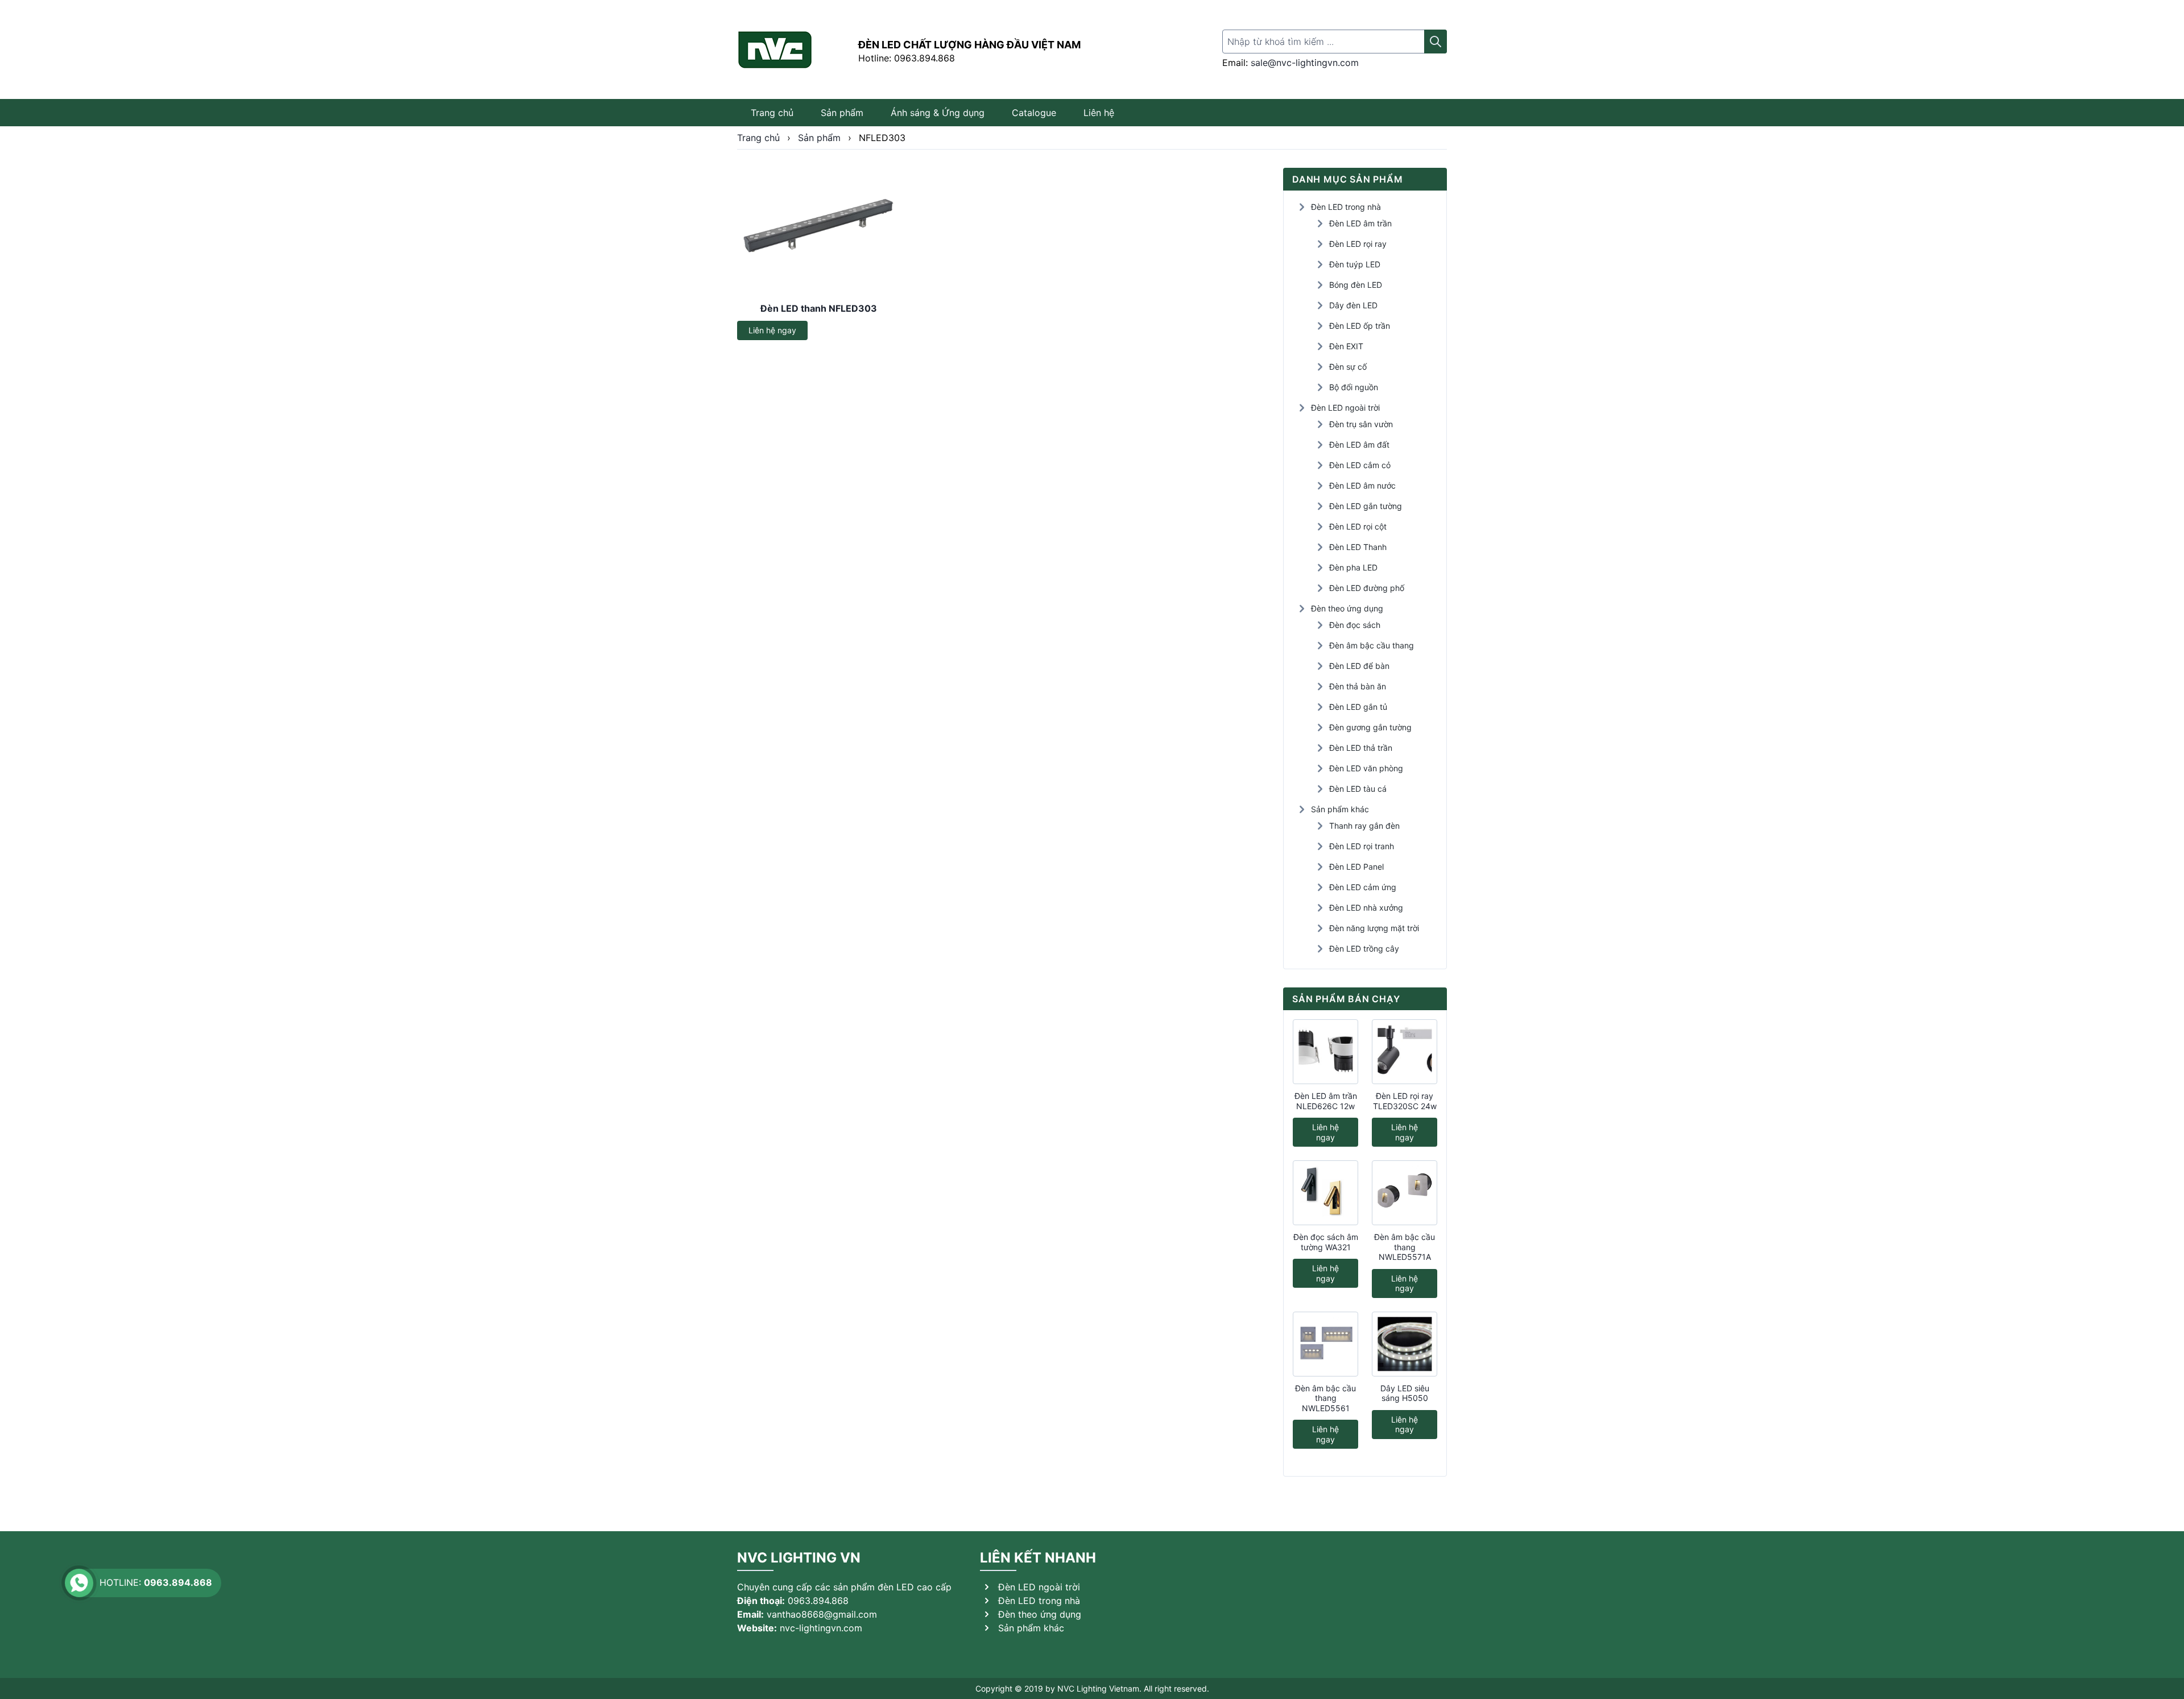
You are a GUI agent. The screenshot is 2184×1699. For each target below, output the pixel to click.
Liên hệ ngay (772, 330)
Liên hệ (1099, 113)
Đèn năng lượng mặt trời (1374, 928)
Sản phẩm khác (1340, 809)
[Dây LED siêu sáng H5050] (1405, 1344)
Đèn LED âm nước (1362, 485)
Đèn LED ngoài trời (1345, 408)
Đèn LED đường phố (1367, 588)
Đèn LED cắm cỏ (1360, 465)
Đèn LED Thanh (1358, 547)
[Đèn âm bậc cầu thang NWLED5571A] (1405, 1193)
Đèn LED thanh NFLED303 (819, 308)
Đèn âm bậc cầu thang (1372, 645)
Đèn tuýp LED (1355, 264)
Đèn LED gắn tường (1366, 506)
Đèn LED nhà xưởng (1366, 908)
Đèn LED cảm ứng (1363, 887)
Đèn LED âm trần (1360, 223)
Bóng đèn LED (1356, 285)
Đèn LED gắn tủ (1358, 707)
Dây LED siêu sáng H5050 (1405, 1393)
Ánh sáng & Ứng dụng (938, 113)
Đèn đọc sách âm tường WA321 (1326, 1242)
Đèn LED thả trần (1361, 748)
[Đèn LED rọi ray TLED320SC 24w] (1405, 1052)
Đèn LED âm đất (1359, 445)
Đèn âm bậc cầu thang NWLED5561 (1325, 1398)
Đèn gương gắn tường (1370, 727)
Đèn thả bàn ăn (1358, 686)
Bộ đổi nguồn (1354, 387)
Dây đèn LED (1353, 305)
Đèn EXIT (1346, 346)
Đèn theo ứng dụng (1347, 608)
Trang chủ (772, 113)
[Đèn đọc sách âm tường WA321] (1325, 1193)
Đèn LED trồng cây (1364, 948)
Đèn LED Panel (1356, 867)
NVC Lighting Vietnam (1098, 1688)
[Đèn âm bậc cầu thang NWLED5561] (1325, 1344)
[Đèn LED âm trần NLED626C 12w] (1325, 1052)
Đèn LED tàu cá (1358, 789)
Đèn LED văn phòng (1366, 768)
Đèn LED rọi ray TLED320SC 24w (1405, 1101)
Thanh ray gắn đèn (1364, 826)
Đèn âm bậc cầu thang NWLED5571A (1405, 1247)
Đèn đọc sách (1355, 625)
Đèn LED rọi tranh (1362, 846)
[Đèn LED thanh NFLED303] (819, 231)
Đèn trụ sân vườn (1361, 424)
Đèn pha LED (1353, 567)
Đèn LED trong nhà (1346, 207)
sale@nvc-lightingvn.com (1305, 63)
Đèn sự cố (1348, 367)
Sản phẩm (842, 113)
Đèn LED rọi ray (1358, 244)
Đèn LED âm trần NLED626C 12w (1326, 1101)
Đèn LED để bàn (1359, 666)
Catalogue (1034, 113)
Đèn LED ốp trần (1360, 326)
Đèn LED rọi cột (1358, 526)
